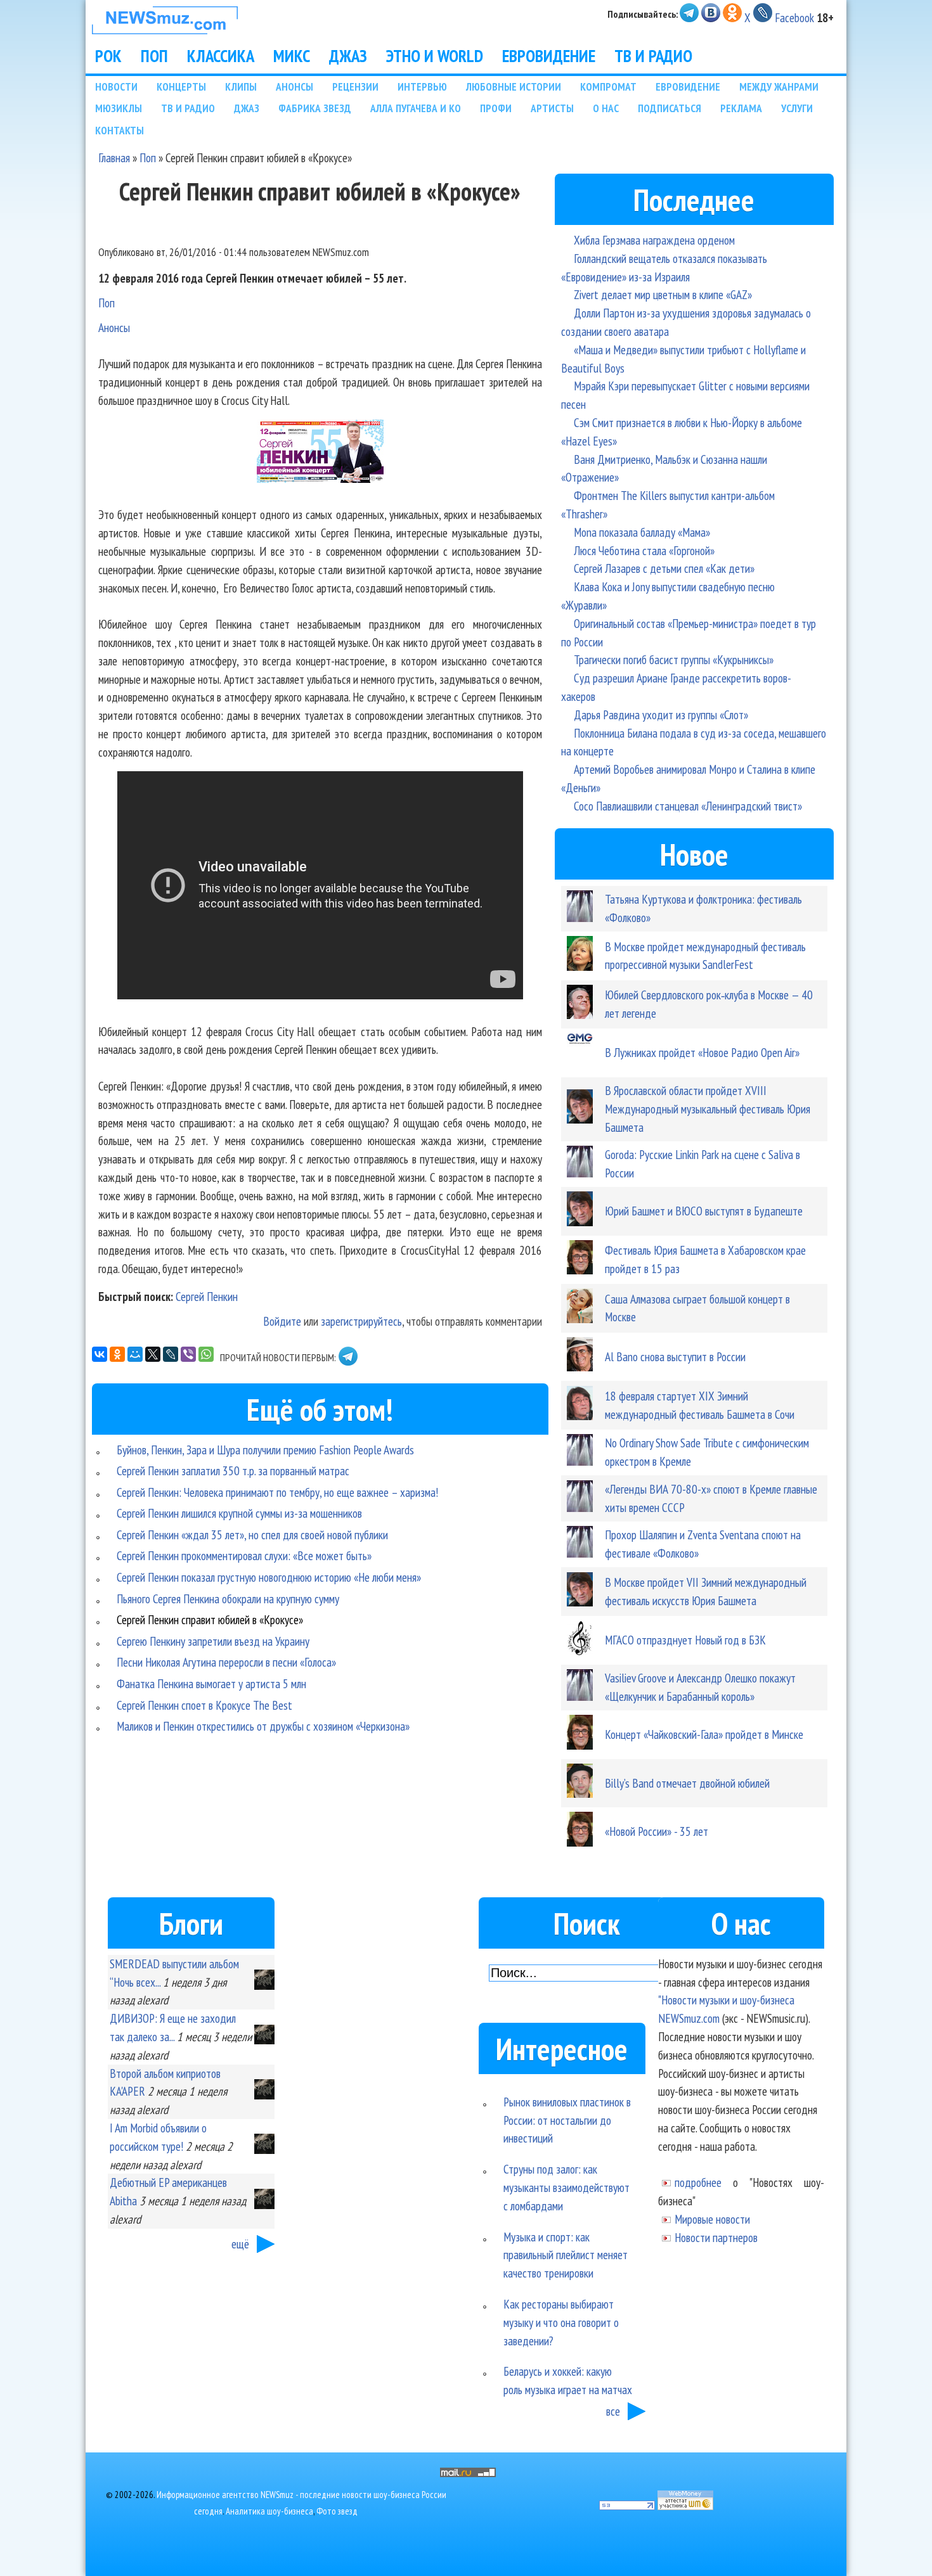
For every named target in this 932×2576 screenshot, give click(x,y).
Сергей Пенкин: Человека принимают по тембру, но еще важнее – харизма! (277, 1492)
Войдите (282, 1321)
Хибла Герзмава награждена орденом (654, 240)
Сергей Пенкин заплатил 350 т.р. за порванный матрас (233, 1471)
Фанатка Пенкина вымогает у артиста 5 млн (211, 1683)
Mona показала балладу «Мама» (642, 532)
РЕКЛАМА (741, 108)
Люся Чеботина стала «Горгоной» (644, 550)
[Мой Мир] (135, 1354)
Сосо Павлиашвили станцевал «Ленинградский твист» (688, 806)
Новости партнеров (716, 2237)
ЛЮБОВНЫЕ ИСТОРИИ (514, 87)
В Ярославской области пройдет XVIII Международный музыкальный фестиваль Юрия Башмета (708, 1109)
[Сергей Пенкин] (320, 478)
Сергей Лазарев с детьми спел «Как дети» (664, 568)
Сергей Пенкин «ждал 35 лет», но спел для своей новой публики (252, 1535)
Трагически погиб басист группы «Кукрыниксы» (674, 659)
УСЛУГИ (797, 108)
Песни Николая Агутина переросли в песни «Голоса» (226, 1662)
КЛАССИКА (221, 56)
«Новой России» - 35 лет (657, 1831)
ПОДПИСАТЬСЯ (670, 108)
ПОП (154, 56)
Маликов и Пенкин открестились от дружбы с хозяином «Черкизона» (263, 1726)
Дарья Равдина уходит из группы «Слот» (661, 714)
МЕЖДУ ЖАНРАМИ (779, 87)
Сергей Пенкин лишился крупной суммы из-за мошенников (239, 1513)
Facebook (794, 17)
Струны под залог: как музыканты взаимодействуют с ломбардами (566, 2187)
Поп (148, 157)
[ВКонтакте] (100, 1354)
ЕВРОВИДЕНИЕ (549, 56)
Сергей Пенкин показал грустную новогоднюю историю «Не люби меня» (269, 1577)
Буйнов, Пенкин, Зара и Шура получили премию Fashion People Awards (265, 1450)
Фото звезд (337, 2511)
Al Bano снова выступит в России (675, 1356)
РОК (108, 56)
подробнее (698, 2182)
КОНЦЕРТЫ (181, 87)
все (613, 2411)
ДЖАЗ (348, 56)
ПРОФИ (496, 108)
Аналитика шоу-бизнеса (269, 2511)
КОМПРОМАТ (608, 87)
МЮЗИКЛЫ (119, 108)
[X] (153, 1354)
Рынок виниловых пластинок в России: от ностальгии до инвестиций (567, 2120)
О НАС (606, 108)
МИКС (292, 56)
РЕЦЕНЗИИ (355, 87)
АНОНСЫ (294, 87)
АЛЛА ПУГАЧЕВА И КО (416, 108)
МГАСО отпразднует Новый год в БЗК (685, 1640)
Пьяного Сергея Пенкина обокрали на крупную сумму (228, 1599)
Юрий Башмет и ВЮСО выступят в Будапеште (704, 1211)
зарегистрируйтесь (361, 1321)
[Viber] (188, 1354)
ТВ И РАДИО (653, 56)
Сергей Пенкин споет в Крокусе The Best (204, 1705)
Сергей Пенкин (207, 1296)
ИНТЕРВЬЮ (422, 87)
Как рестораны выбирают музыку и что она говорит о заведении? (561, 2322)
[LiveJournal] (171, 1354)
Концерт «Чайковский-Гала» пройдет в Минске (704, 1734)
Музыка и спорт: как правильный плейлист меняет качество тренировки (566, 2255)
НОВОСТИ (116, 87)
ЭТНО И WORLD (435, 56)
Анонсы (114, 327)
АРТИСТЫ (552, 108)
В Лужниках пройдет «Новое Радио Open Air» (702, 1052)
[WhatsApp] (206, 1354)
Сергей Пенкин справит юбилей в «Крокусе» (210, 1619)
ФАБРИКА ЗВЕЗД (315, 108)
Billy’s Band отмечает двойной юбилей (687, 1783)
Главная (114, 157)
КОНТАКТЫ (120, 130)
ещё (240, 2244)
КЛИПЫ (241, 87)
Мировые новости (712, 2219)
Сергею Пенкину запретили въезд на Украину (213, 1641)
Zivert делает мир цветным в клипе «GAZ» (663, 294)
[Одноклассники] (117, 1354)
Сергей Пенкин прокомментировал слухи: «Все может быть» (244, 1555)
